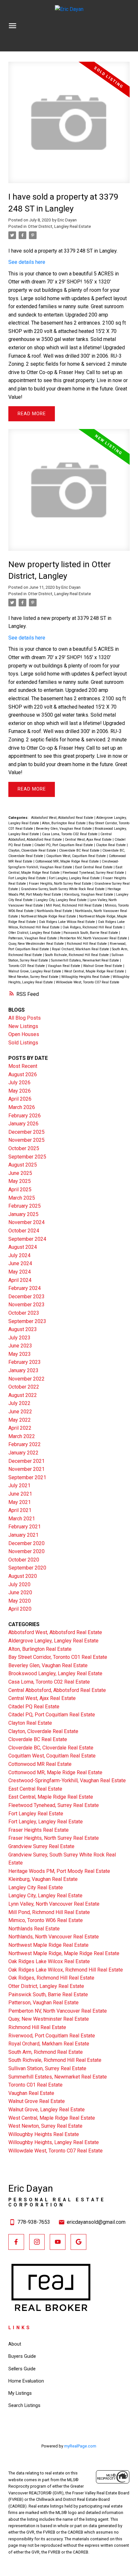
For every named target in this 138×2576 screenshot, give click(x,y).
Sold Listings (23, 1043)
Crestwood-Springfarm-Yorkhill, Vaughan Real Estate (67, 1780)
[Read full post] (69, 126)
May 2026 (20, 1091)
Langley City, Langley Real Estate (62, 900)
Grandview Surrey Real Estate (41, 1846)
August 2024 (23, 1247)
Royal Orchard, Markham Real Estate (81, 949)
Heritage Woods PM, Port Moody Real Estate (59, 1871)
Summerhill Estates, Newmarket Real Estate (86, 960)
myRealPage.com (80, 2446)
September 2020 (27, 1568)
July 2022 (19, 1403)
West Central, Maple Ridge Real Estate (95, 971)
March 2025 (22, 1198)
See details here (27, 262)
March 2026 (22, 1107)
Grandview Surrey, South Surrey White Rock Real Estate (63, 889)
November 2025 (26, 1140)
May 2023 (20, 1354)
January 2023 (23, 1370)
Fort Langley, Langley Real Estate (75, 878)
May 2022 (20, 1420)
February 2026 (25, 1116)
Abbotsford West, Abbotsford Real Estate (63, 818)
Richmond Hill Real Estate (87, 944)
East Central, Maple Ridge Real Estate (51, 1797)
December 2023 (26, 1297)
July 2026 (19, 1082)
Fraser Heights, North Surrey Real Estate (61, 884)
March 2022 (22, 1436)
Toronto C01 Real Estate (27, 966)
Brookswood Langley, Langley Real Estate (55, 1673)
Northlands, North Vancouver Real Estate (54, 1937)
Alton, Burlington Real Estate (64, 823)
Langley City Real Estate (36, 1887)
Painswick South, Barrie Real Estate (91, 933)
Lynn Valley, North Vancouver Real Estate (54, 1904)
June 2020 (20, 1592)
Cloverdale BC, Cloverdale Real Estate (51, 1748)
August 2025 (23, 1165)
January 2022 (23, 1453)
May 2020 (20, 1601)
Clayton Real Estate (111, 845)
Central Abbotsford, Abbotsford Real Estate (57, 1690)
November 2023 (26, 1305)
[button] (16, 2242)
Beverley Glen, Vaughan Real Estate (64, 829)
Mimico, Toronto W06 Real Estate (46, 1920)
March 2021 (22, 1519)
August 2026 (23, 1074)
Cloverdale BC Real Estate (80, 850)
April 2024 (20, 1280)
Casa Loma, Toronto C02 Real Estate (70, 834)
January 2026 (23, 1124)
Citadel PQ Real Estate (34, 1707)
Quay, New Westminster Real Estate (37, 944)
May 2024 (20, 1272)
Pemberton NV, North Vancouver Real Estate (94, 938)
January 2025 (23, 1214)
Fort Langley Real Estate (28, 878)
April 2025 (20, 1190)
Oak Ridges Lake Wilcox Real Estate (67, 922)
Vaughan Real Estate (65, 966)
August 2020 (23, 1576)
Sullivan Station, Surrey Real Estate (47, 2068)
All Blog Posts (25, 1018)
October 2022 (24, 1387)
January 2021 (23, 1535)
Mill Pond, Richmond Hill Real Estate (74, 905)
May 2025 (20, 1181)
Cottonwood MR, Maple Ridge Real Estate (68, 861)
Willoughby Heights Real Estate (86, 977)
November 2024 (26, 1222)
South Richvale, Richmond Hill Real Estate (77, 955)
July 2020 (19, 1584)
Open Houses (24, 1034)
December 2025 (26, 1132)
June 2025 (20, 1173)
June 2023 (20, 1346)
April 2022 (20, 1428)
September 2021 (27, 1477)
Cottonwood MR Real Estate (40, 1764)
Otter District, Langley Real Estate (59, 226)
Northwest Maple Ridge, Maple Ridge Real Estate (64, 1953)
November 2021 (26, 1469)
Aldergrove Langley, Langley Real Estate (53, 1641)
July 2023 (19, 1338)
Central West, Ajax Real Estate (89, 840)
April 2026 (20, 1099)
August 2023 (23, 1329)
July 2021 (19, 1485)
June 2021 (20, 1494)
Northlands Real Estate (55, 911)
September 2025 (27, 1157)
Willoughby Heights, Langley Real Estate (54, 2142)
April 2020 (20, 1609)
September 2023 (27, 1321)
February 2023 (25, 1362)
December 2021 (26, 1461)
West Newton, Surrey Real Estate (34, 977)
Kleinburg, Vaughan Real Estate (89, 894)
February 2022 (25, 1444)
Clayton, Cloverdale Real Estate (33, 850)
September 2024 (27, 1239)
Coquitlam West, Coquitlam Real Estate (77, 856)
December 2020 (26, 1543)
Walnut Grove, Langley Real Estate (35, 971)
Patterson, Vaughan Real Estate (33, 938)
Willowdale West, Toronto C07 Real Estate (88, 982)
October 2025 (24, 1148)
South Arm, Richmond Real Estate (46, 2052)
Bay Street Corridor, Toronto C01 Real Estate (58, 1657)
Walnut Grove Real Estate (103, 966)
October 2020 (24, 1560)
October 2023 (24, 1313)
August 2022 (23, 1395)
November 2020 (26, 1551)
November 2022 (26, 1379)
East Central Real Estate (94, 867)
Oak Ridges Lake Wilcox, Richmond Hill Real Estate (66, 1970)
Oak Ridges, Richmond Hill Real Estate (93, 927)
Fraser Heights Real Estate (39, 1830)
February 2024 (25, 1288)
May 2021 (20, 1502)
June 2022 (20, 1412)
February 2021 (25, 1527)
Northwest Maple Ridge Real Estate (49, 916)
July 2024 (19, 1255)
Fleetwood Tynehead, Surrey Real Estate (94, 873)
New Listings (23, 1026)
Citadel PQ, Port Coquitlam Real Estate (64, 845)
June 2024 (20, 1263)
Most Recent (23, 1066)
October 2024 (24, 1231)
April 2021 (20, 1510)
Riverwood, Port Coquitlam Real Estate (52, 2036)
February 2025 (25, 1206)
